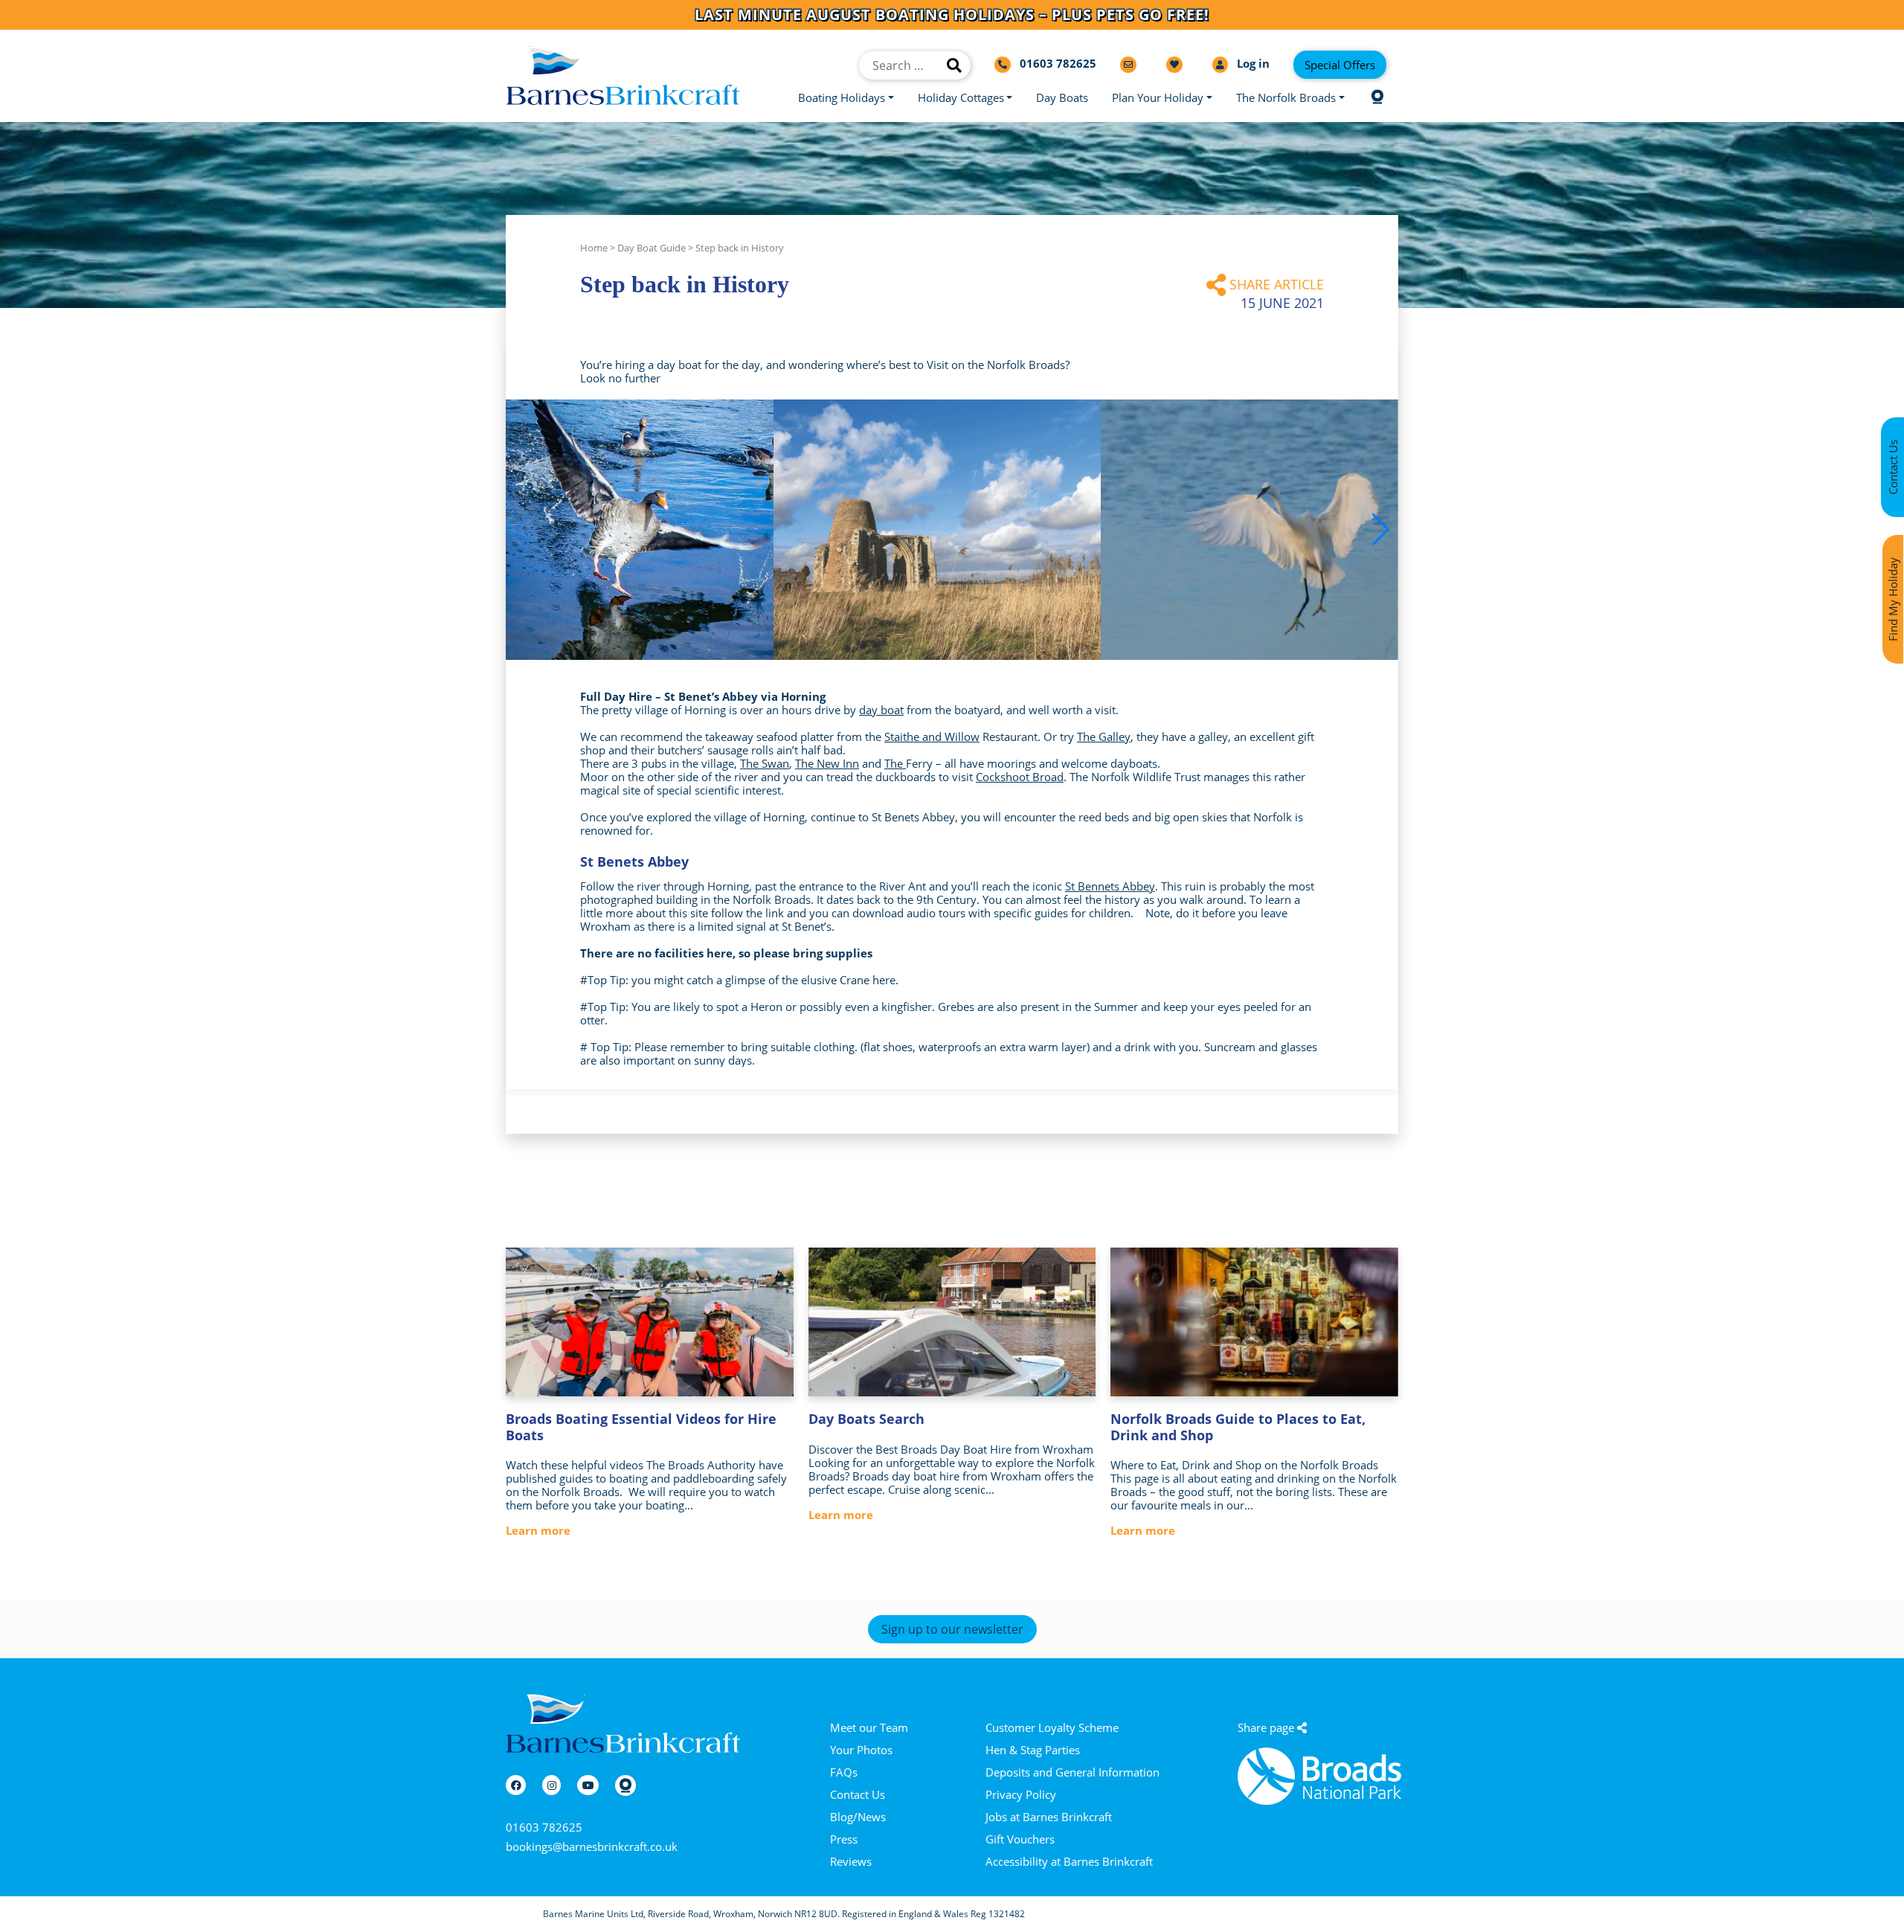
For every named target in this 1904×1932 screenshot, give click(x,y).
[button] (1381, 530)
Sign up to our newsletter (952, 1629)
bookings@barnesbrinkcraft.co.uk (592, 1846)
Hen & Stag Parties (1033, 1750)
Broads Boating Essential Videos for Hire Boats (641, 1427)
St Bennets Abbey (1110, 886)
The (895, 763)
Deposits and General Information (1072, 1772)
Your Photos (861, 1750)
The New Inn (827, 763)
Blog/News (858, 1817)
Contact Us (858, 1794)
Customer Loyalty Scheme (1052, 1727)
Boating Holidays (842, 97)
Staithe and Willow (932, 736)
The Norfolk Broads (1286, 97)
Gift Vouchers (1020, 1839)
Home (594, 248)
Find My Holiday (1893, 599)
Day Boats (1062, 97)
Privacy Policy (1021, 1794)
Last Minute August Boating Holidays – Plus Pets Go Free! (952, 15)
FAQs (844, 1772)
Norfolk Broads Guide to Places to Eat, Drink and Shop (1238, 1427)
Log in (1252, 64)
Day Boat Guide (652, 248)
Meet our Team (869, 1727)
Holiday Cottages (961, 97)
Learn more (538, 1530)
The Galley (1104, 736)
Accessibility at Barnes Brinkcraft (1069, 1861)
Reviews (851, 1861)
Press (844, 1839)
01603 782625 (544, 1827)
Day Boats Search (866, 1419)
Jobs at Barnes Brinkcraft (1049, 1817)
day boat (881, 710)
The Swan (765, 763)
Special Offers (1340, 65)
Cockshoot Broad (1020, 777)
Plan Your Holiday (1158, 97)
